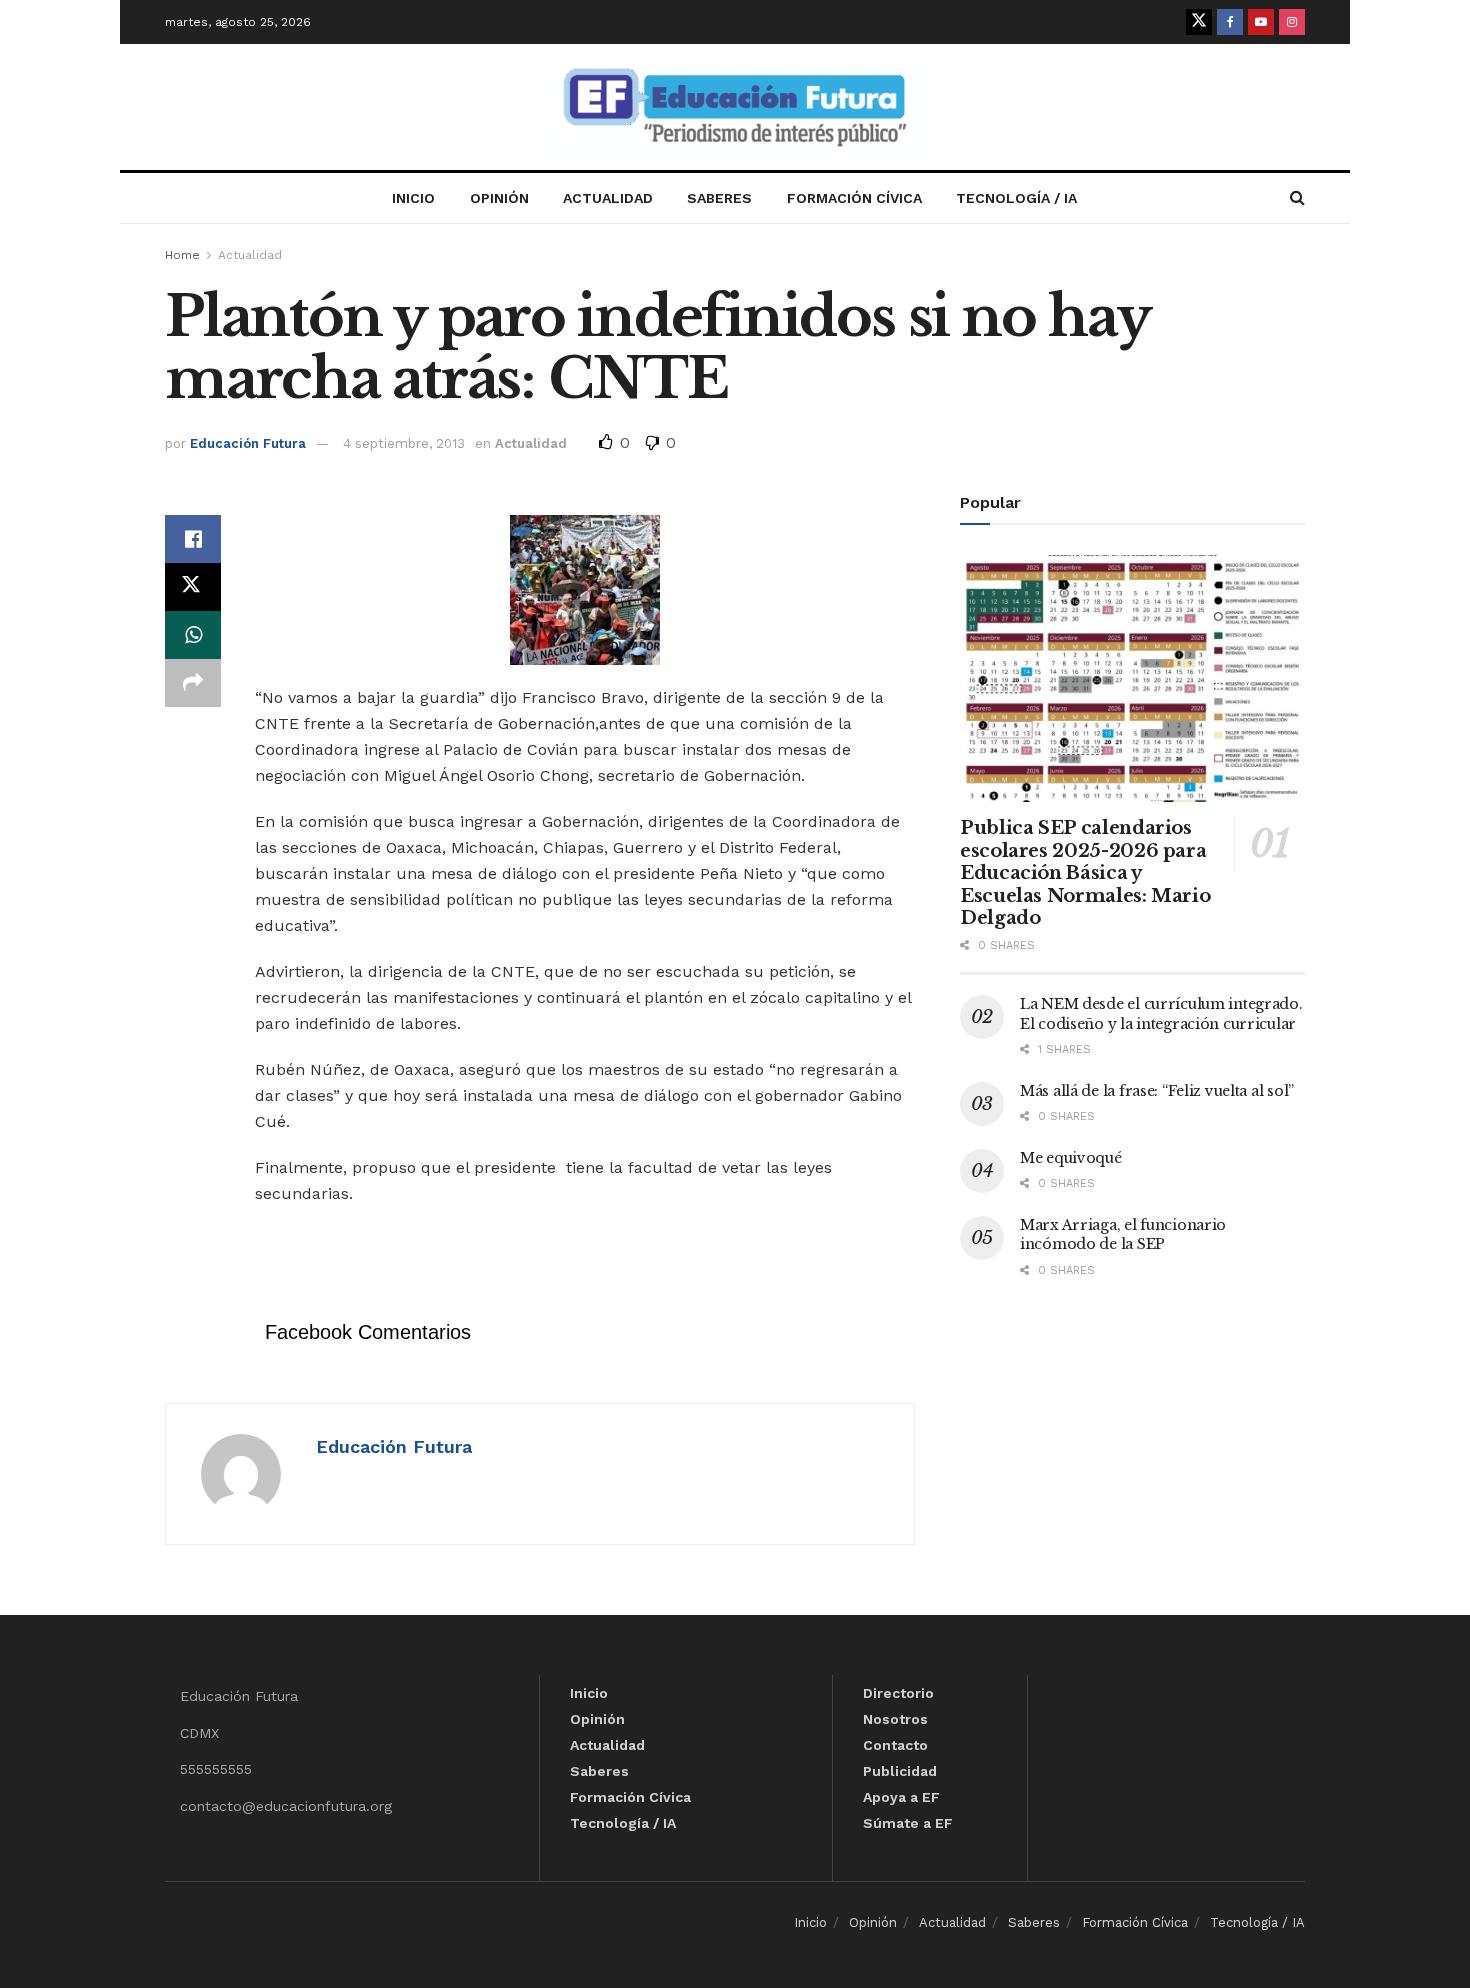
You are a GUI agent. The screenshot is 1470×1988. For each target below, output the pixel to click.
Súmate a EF (908, 1823)
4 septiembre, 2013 (404, 443)
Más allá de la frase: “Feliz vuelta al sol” (1157, 1091)
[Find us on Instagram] (1292, 22)
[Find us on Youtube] (1261, 22)
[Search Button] (1297, 198)
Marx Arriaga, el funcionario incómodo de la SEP (1123, 1235)
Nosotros (895, 1719)
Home (182, 255)
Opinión (499, 198)
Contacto (895, 1745)
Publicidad (900, 1771)
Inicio (413, 198)
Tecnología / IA (1016, 198)
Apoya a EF (901, 1797)
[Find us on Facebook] (1230, 22)
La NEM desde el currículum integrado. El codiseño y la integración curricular (1161, 1014)
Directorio (898, 1693)
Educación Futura (248, 443)
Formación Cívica (854, 198)
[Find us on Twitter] (1199, 22)
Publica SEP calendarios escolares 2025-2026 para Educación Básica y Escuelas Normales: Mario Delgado (1085, 873)
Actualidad (608, 198)
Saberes (719, 198)
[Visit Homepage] (735, 107)
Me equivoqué (1071, 1158)
